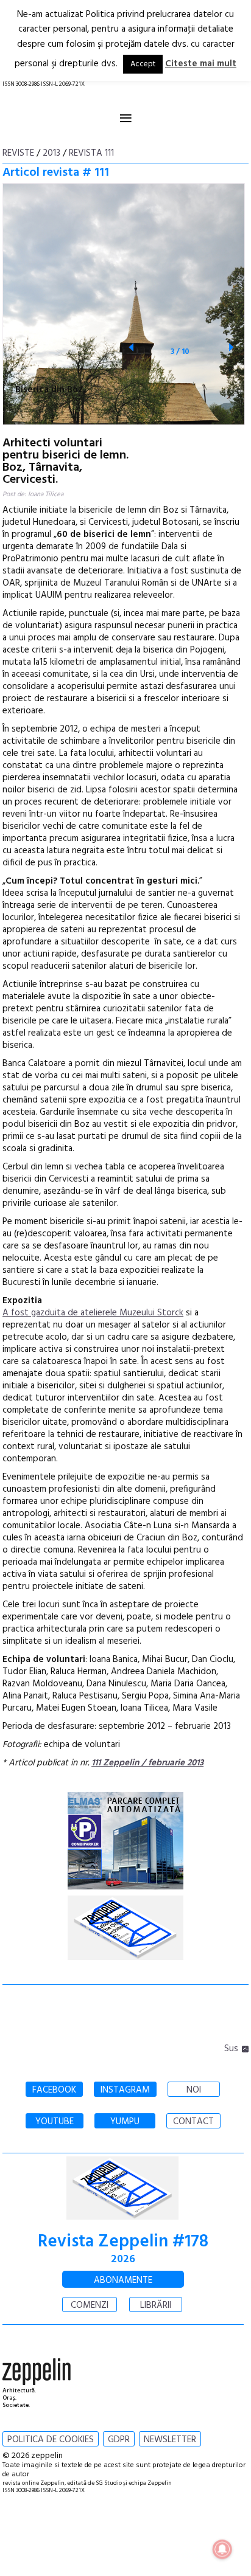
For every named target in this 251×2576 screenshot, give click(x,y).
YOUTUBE (55, 2122)
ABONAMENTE (123, 2280)
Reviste (18, 153)
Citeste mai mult (201, 64)
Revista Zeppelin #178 (123, 2242)
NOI (194, 2090)
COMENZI (90, 2305)
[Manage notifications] (222, 2549)
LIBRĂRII (156, 2305)
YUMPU (125, 2122)
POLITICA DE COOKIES (51, 2440)
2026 (123, 2259)
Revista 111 (91, 153)
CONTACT (193, 2122)
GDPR (119, 2440)
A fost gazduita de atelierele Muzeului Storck (93, 1313)
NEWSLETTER (170, 2440)
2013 (51, 153)
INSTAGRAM (125, 2090)
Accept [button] (143, 64)
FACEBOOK (54, 2090)
